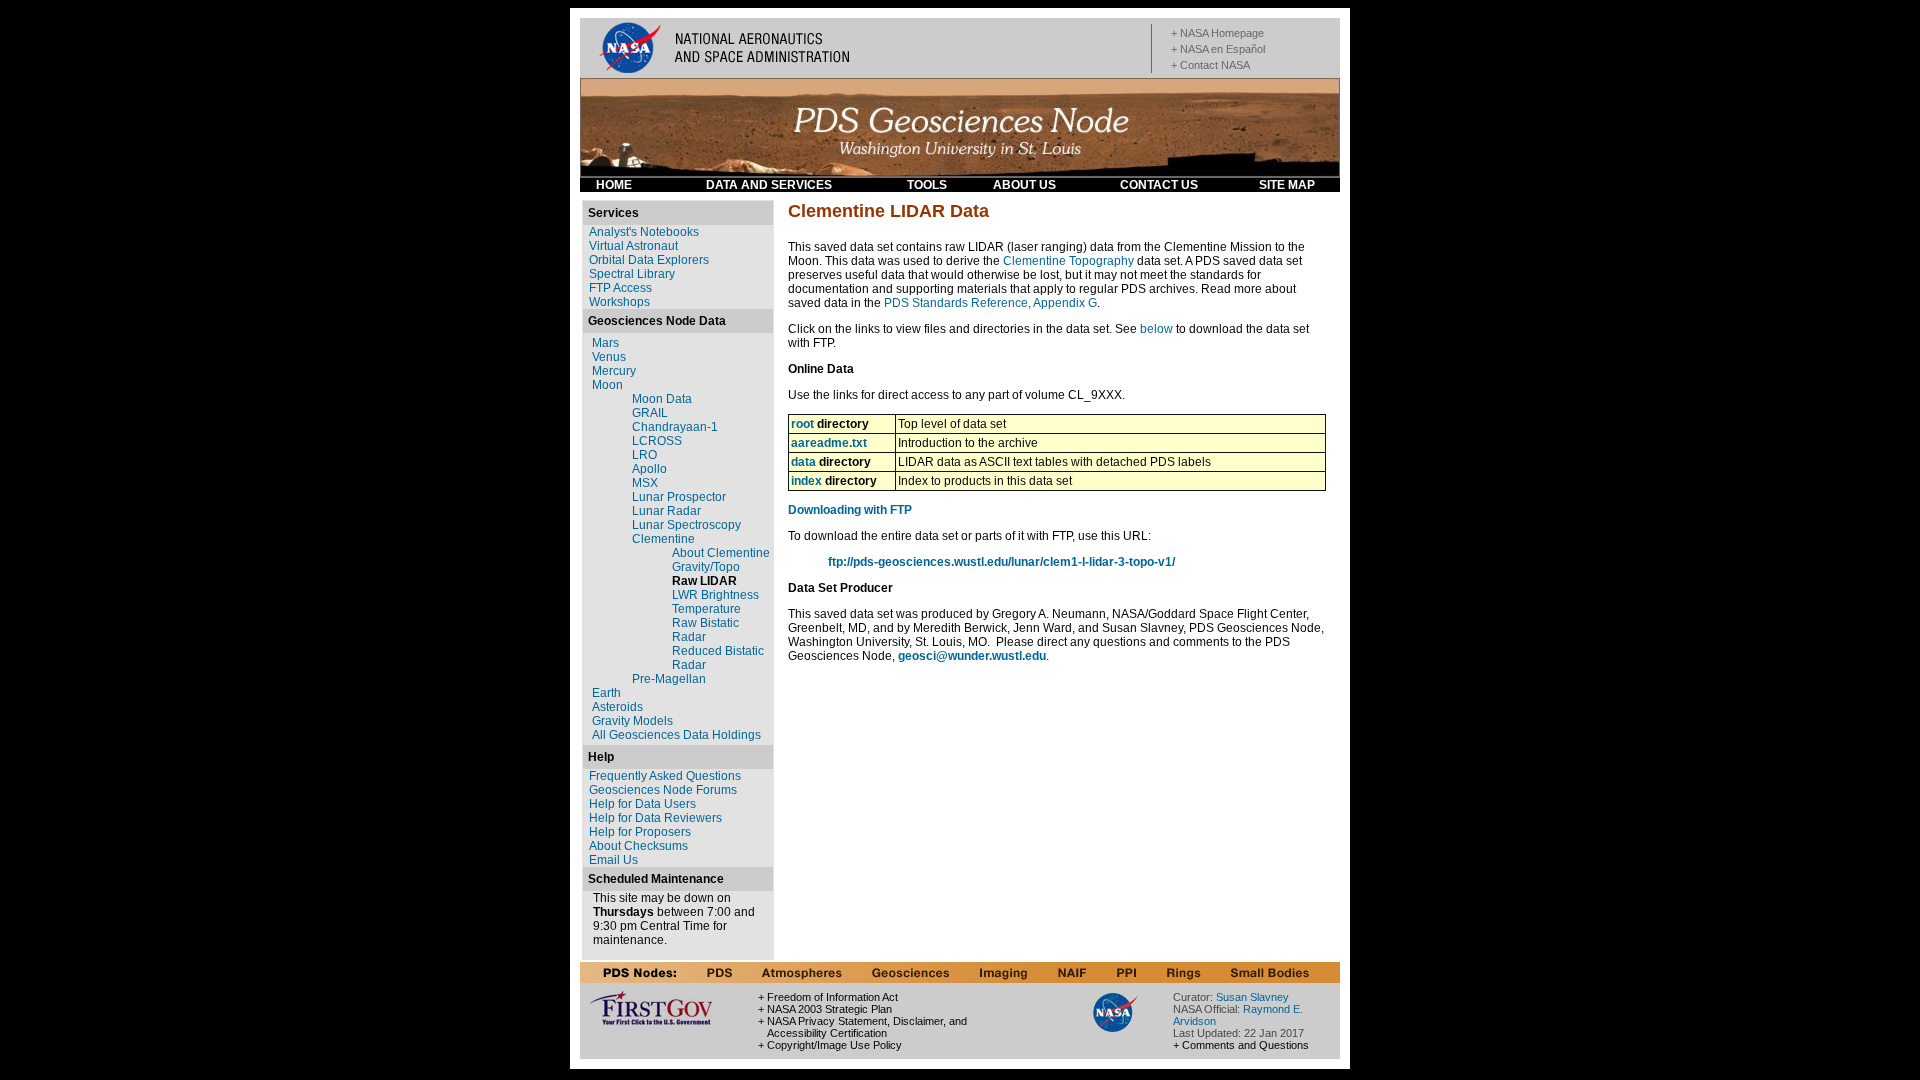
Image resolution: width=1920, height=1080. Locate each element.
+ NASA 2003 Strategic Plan (825, 1009)
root (802, 424)
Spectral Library (632, 274)
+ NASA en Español (1218, 49)
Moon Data (662, 399)
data (803, 462)
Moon (607, 385)
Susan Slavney (1252, 997)
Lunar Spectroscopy (686, 525)
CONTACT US (1159, 185)
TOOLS (927, 185)
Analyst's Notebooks (644, 232)
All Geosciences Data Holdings (676, 735)
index (806, 481)
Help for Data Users (642, 804)
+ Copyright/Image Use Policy (830, 1045)
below (1156, 329)
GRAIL (650, 413)
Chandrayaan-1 (675, 427)
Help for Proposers (640, 832)
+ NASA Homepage (1217, 33)
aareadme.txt (829, 443)
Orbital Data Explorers (649, 260)
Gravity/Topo (706, 567)
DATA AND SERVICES (769, 185)
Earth (606, 693)
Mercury (614, 371)
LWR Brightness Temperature (715, 602)
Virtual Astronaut (633, 246)
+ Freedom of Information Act (828, 997)
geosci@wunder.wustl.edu (972, 656)
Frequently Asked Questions (665, 776)
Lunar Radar (666, 511)
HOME (614, 185)
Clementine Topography (1068, 261)
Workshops (619, 302)
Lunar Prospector (679, 497)
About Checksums (638, 846)
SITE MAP (1287, 185)
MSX (645, 483)
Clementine (663, 539)
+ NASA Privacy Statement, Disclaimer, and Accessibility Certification (862, 1027)
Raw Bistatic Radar (705, 630)
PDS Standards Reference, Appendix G (990, 303)
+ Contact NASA (1210, 65)
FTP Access (620, 288)
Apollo (649, 469)
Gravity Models (632, 721)
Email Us (613, 860)
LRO (644, 455)
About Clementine (721, 553)
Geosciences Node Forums (663, 790)
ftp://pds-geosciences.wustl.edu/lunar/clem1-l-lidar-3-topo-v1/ (1001, 562)
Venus (609, 357)
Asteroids (617, 707)
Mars (605, 343)
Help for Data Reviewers (655, 818)
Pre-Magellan (669, 679)
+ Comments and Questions (1241, 1045)
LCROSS (657, 441)
